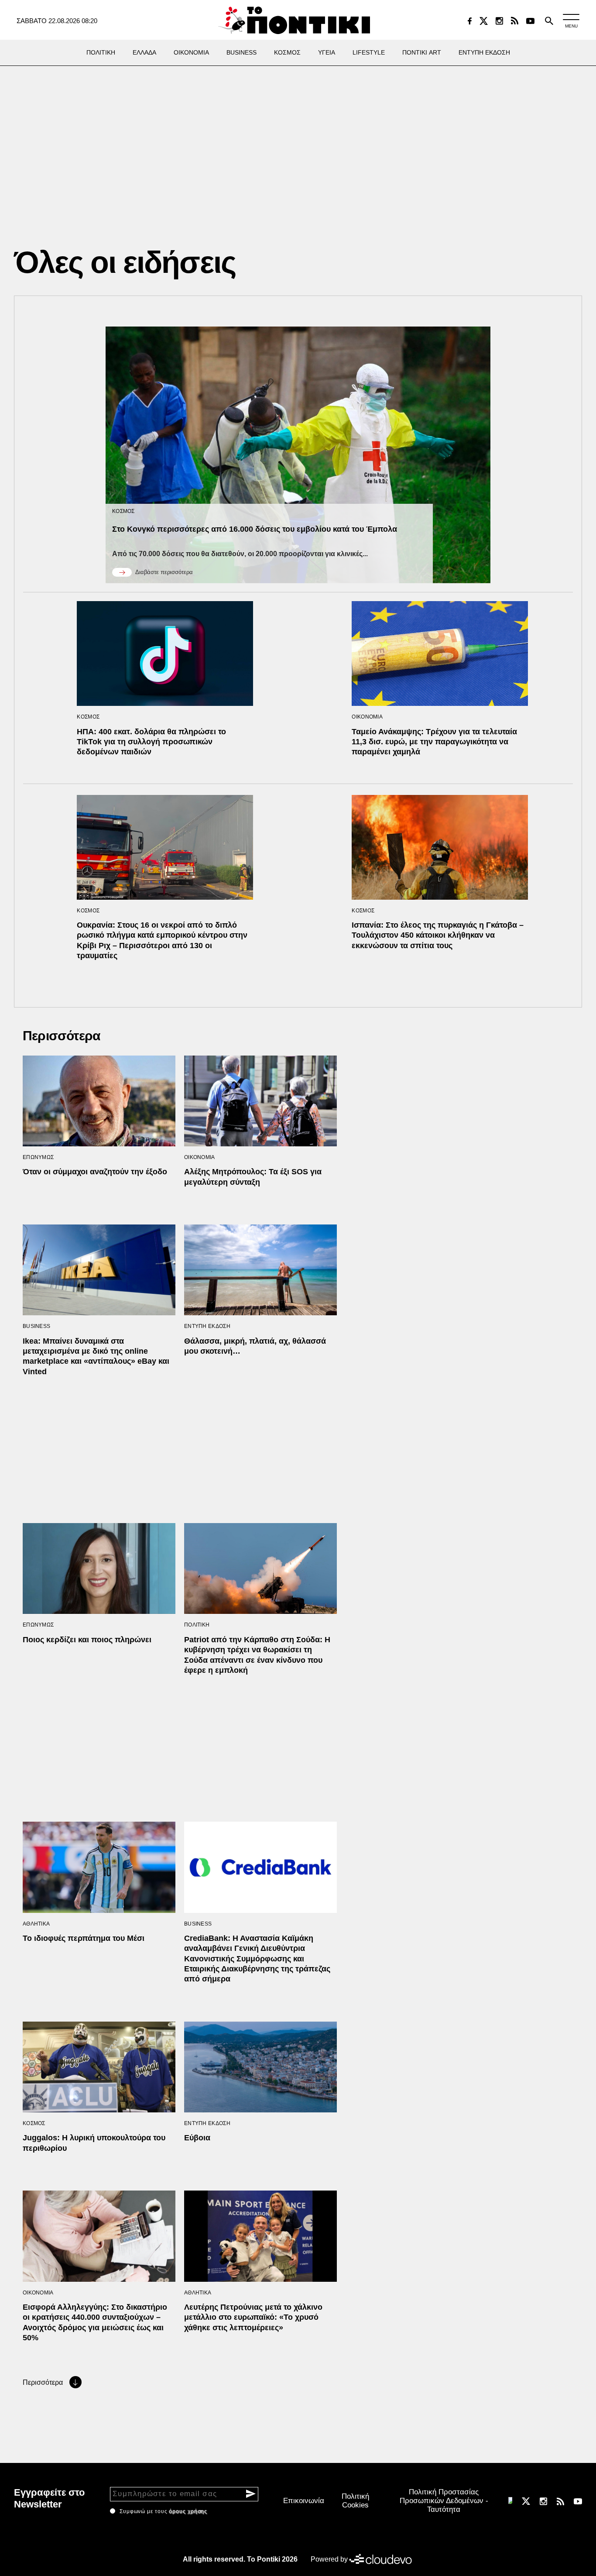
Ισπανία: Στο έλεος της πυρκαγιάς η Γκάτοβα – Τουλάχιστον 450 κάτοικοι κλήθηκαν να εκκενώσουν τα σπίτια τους (438, 935)
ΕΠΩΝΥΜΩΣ (38, 1157)
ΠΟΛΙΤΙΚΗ (197, 1625)
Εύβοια (197, 2138)
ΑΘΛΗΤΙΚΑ (36, 1924)
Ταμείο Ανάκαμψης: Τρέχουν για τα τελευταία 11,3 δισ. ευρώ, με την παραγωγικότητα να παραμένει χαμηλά (434, 742)
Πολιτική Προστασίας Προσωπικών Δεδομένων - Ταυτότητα (444, 2501)
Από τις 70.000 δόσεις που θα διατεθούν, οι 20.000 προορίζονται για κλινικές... (240, 554)
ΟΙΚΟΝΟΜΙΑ (367, 717)
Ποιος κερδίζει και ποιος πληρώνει (87, 1640)
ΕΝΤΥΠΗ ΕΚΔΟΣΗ (207, 1326)
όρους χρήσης (188, 2511)
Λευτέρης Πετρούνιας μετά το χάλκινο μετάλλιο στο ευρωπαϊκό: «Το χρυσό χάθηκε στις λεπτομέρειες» (253, 2317)
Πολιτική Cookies (355, 2501)
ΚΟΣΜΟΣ (123, 511)
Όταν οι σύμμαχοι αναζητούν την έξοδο (95, 1172)
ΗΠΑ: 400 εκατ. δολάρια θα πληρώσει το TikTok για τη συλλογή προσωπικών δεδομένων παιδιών (151, 742)
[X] (484, 21)
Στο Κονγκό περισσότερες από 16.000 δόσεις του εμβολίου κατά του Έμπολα (255, 529)
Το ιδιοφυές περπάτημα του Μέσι (84, 1938)
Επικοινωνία (304, 2501)
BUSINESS (36, 1326)
